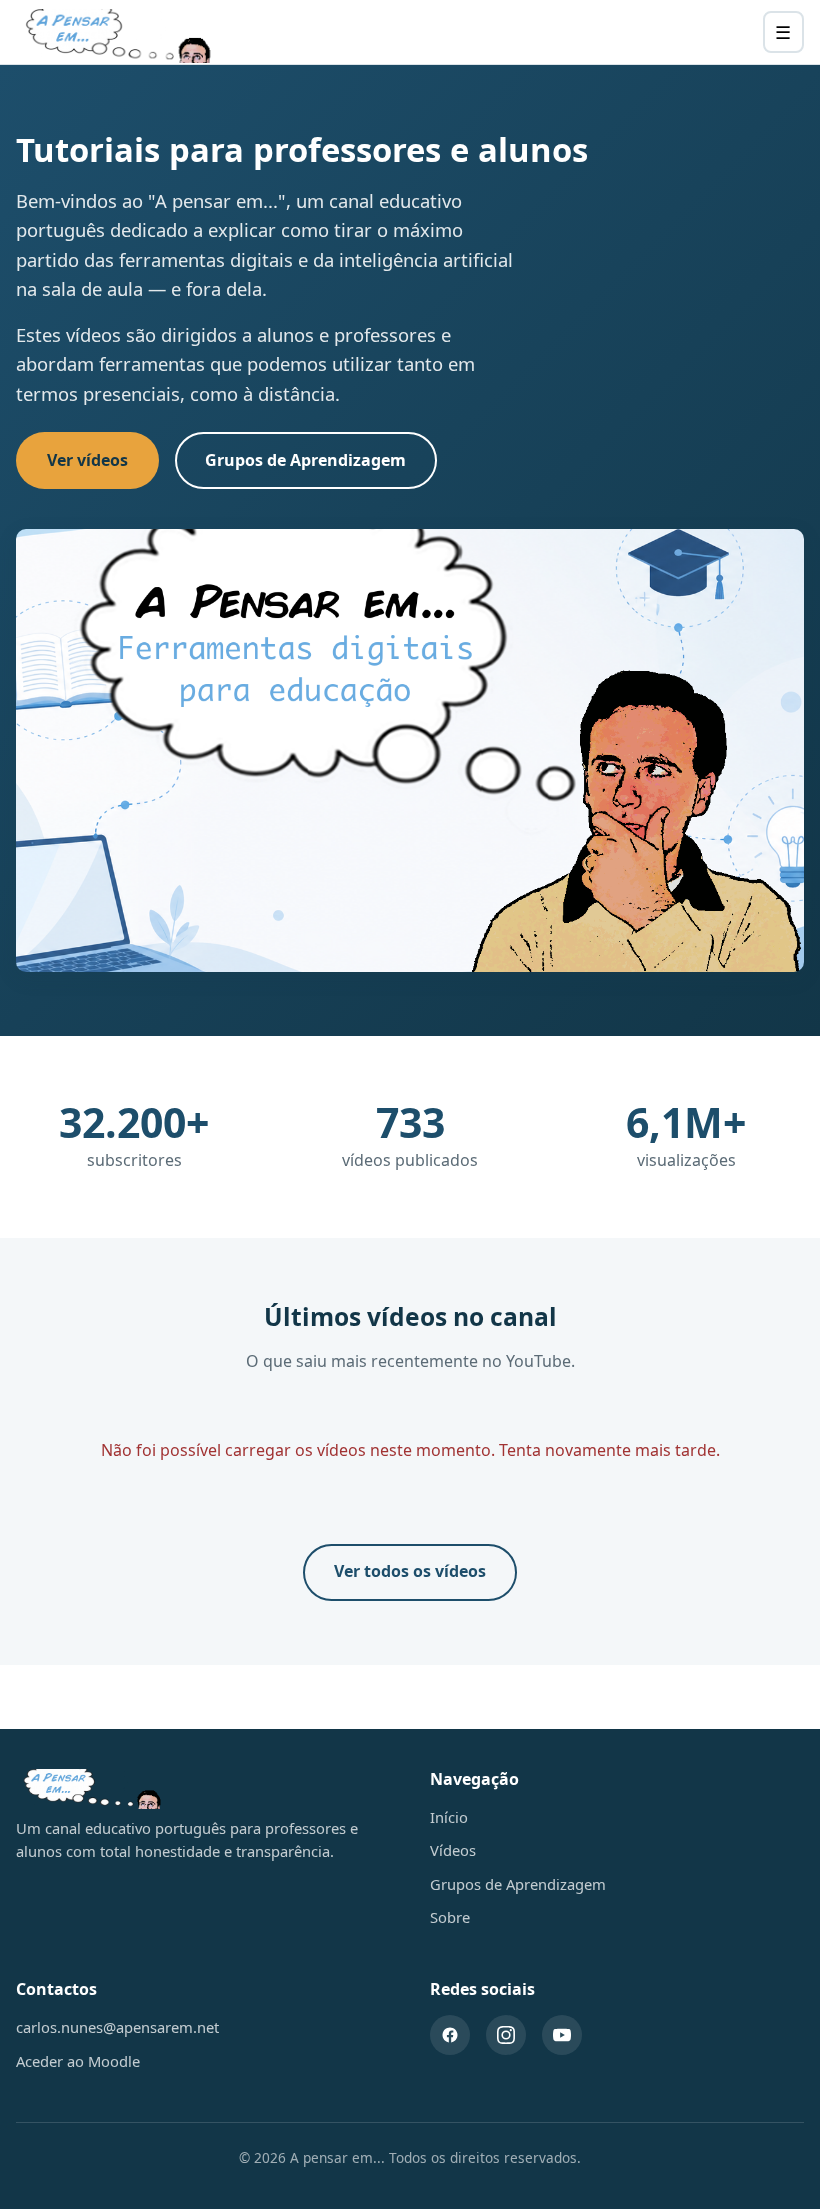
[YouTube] (562, 2035)
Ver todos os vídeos (410, 1571)
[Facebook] (450, 2035)
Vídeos (453, 1850)
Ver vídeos (87, 460)
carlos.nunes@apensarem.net (117, 2027)
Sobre (450, 1917)
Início (449, 1817)
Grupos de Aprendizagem (305, 460)
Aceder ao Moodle (78, 2061)
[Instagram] (506, 2035)
